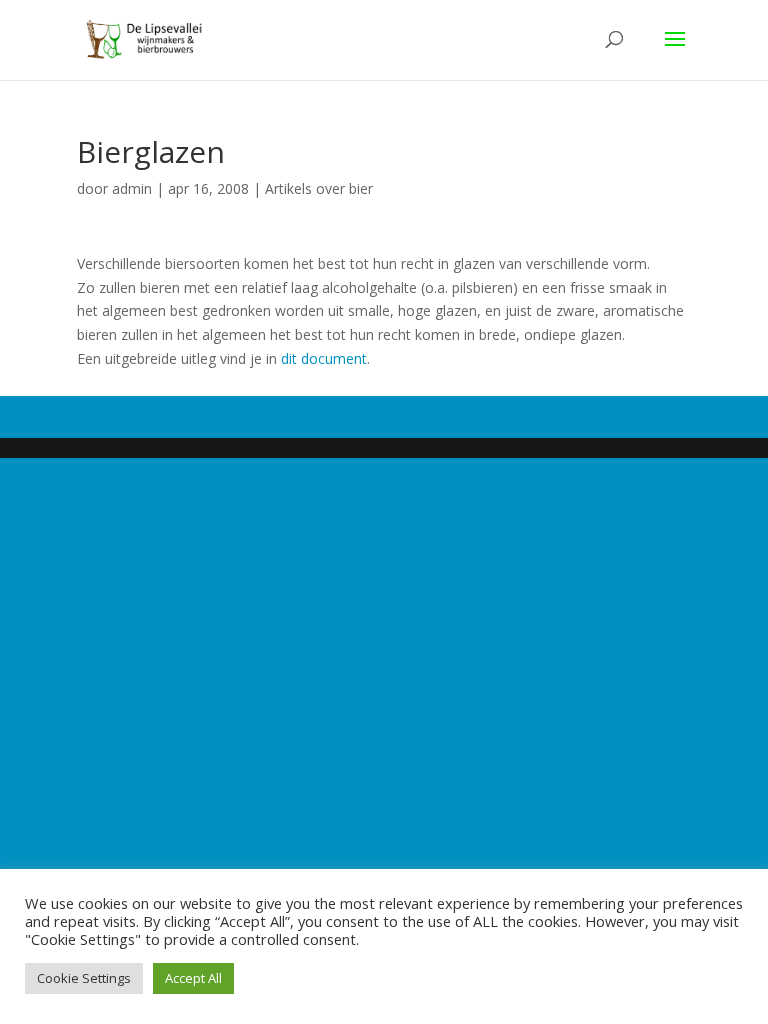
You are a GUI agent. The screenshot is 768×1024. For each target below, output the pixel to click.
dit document (324, 358)
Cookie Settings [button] (84, 978)
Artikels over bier (319, 188)
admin (132, 188)
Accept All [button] (193, 978)
